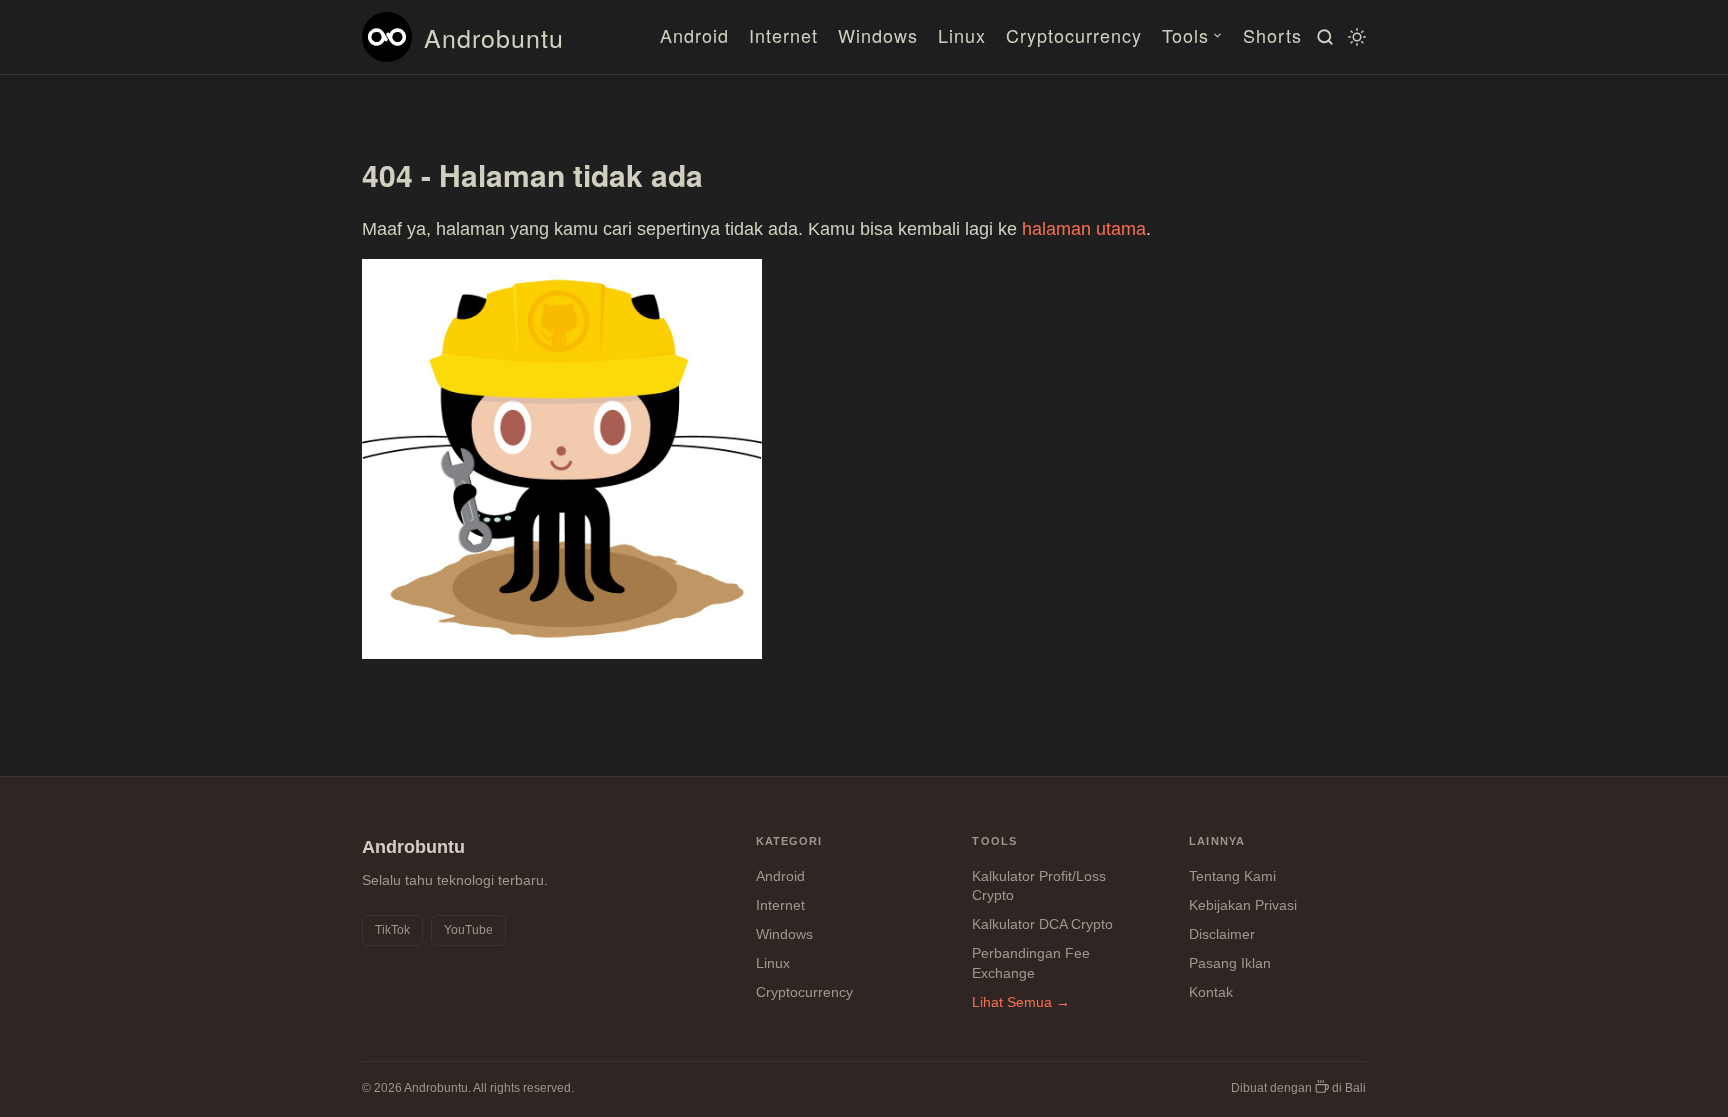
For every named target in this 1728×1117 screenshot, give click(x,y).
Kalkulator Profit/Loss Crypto (1039, 886)
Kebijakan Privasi (1243, 905)
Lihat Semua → (1021, 1002)
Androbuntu (494, 37)
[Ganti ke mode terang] (1354, 37)
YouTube (468, 930)
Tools (1185, 35)
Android (694, 35)
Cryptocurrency (1074, 35)
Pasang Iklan (1230, 963)
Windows (878, 35)
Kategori (789, 841)
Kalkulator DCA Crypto (1042, 924)
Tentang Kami (1232, 876)
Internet (783, 35)
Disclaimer (1222, 934)
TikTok (392, 930)
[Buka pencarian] (1322, 37)
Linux (962, 35)
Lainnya (1217, 841)
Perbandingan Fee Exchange (1031, 963)
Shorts (1272, 35)
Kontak (1211, 992)
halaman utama (1084, 229)
